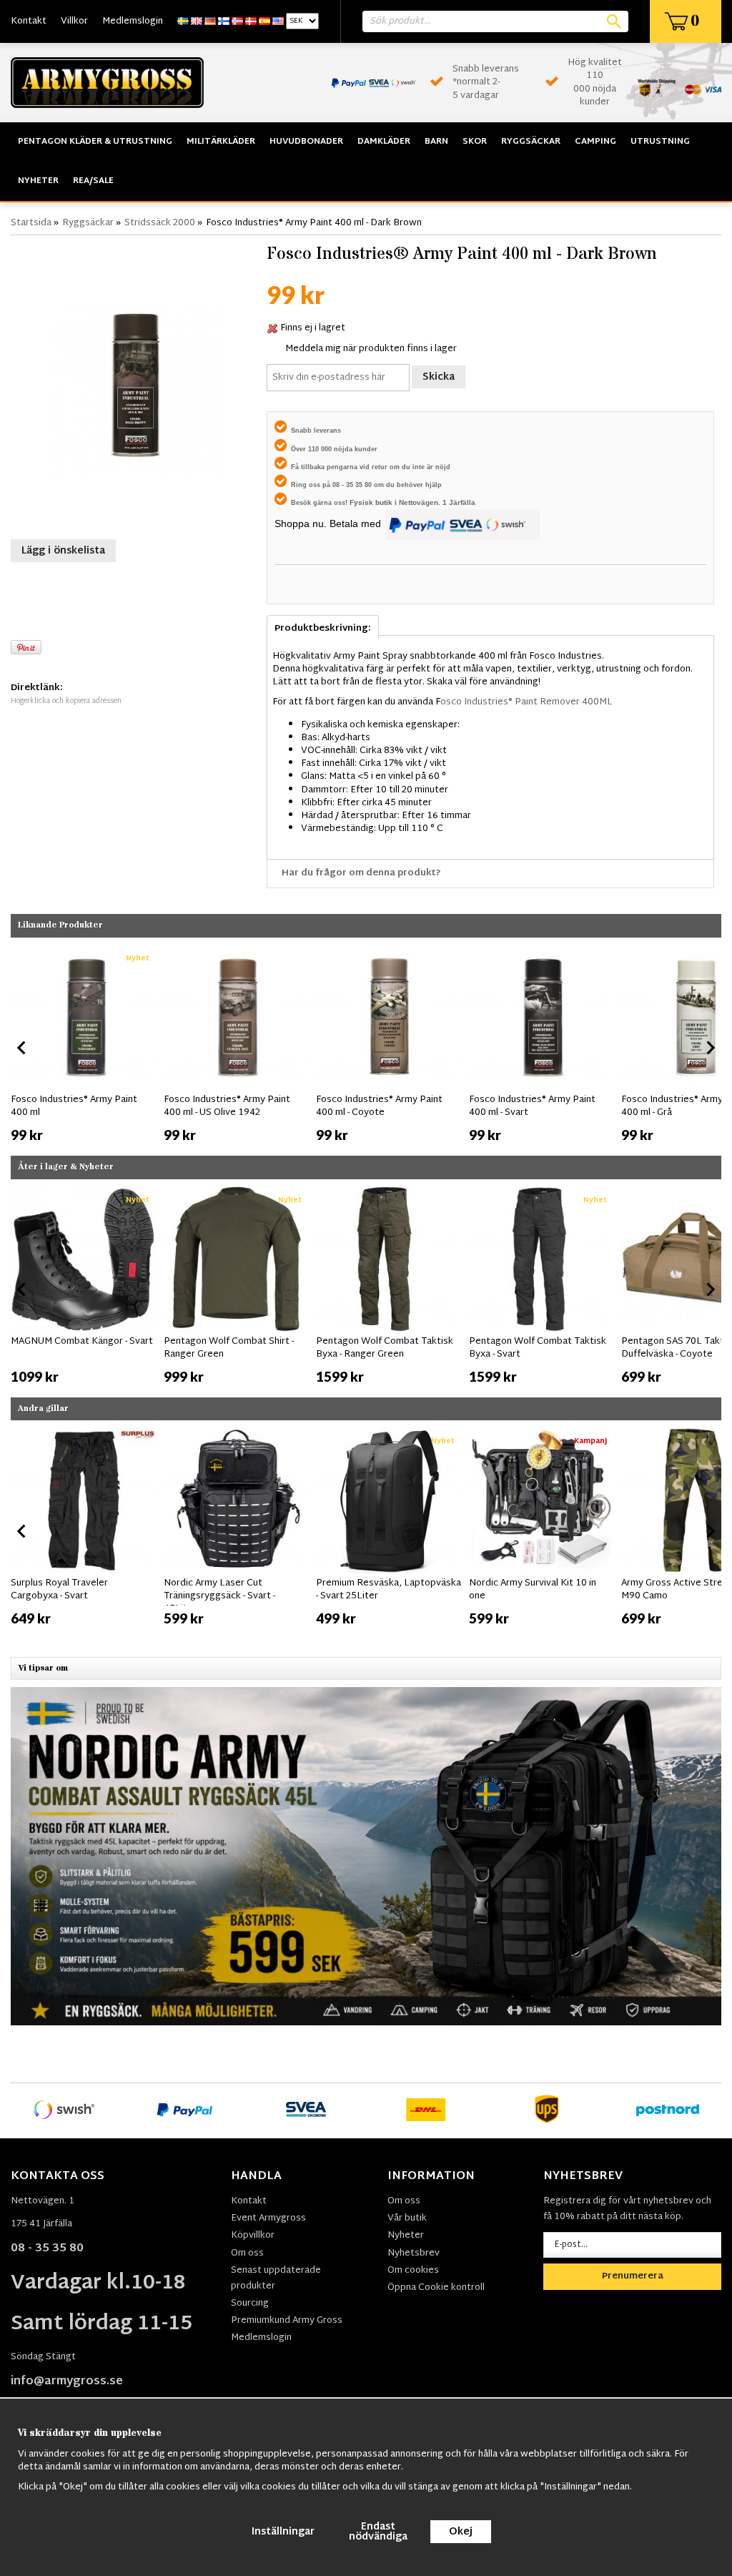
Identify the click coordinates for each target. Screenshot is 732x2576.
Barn (436, 142)
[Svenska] (183, 21)
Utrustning (660, 142)
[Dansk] (251, 21)
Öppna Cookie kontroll (436, 2288)
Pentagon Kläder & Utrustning (95, 142)
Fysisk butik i (374, 502)
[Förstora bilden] (135, 385)
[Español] (264, 21)
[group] (84, 1045)
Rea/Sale (93, 181)
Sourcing (250, 2304)
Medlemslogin (133, 21)
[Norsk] (237, 21)
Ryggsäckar (531, 142)
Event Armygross (268, 2218)
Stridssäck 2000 (160, 223)
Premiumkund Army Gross (287, 2321)
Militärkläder (221, 142)
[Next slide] (710, 1048)
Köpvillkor (253, 2236)
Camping (595, 142)
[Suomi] (224, 21)
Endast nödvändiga (378, 2532)
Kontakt (29, 21)
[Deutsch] (210, 21)
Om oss (247, 2253)
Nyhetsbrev (414, 2253)
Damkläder (384, 142)
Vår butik (407, 2218)
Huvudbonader (306, 142)
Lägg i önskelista (63, 551)
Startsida (31, 223)
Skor (475, 142)
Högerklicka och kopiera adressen (66, 701)
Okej (461, 2532)
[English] (197, 21)
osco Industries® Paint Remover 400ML (526, 702)
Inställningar (283, 2532)
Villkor (74, 21)
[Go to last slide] (22, 1048)
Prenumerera (633, 2276)
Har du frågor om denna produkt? (361, 873)
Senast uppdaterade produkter (276, 2278)
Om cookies (413, 2271)
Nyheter (38, 181)
